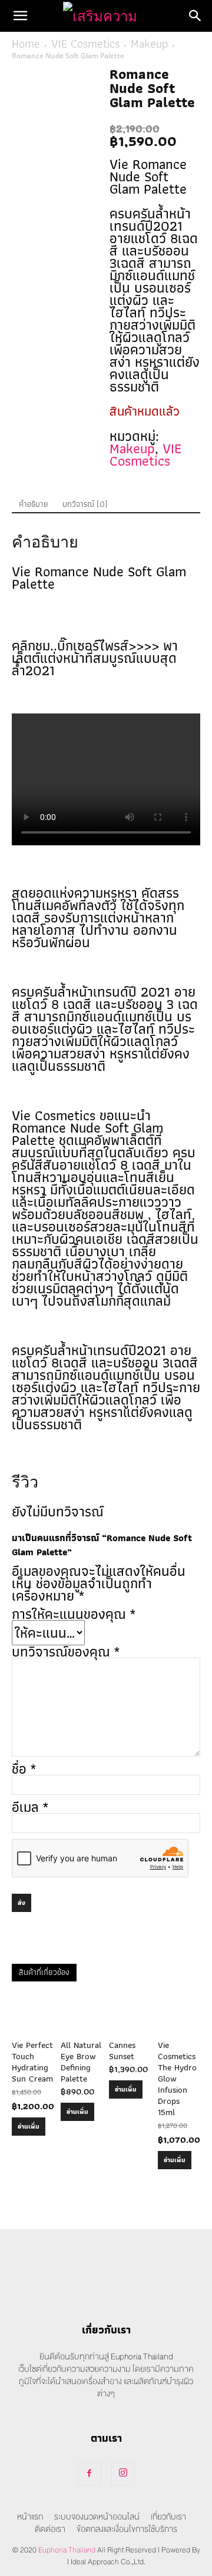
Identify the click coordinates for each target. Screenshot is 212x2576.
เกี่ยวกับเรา (168, 2517)
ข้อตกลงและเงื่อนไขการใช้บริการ (127, 2529)
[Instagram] (123, 2474)
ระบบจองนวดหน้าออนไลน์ (97, 2517)
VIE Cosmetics (85, 44)
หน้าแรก (30, 2517)
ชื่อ (24, 1769)
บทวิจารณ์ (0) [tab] (85, 504)
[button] (20, 16)
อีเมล (30, 1807)
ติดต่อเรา (50, 2529)
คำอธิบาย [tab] (34, 504)
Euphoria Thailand (67, 2550)
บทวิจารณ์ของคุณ (66, 1652)
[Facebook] (90, 2474)
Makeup (149, 44)
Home (26, 44)
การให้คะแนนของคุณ (74, 1614)
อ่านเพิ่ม (29, 2126)
